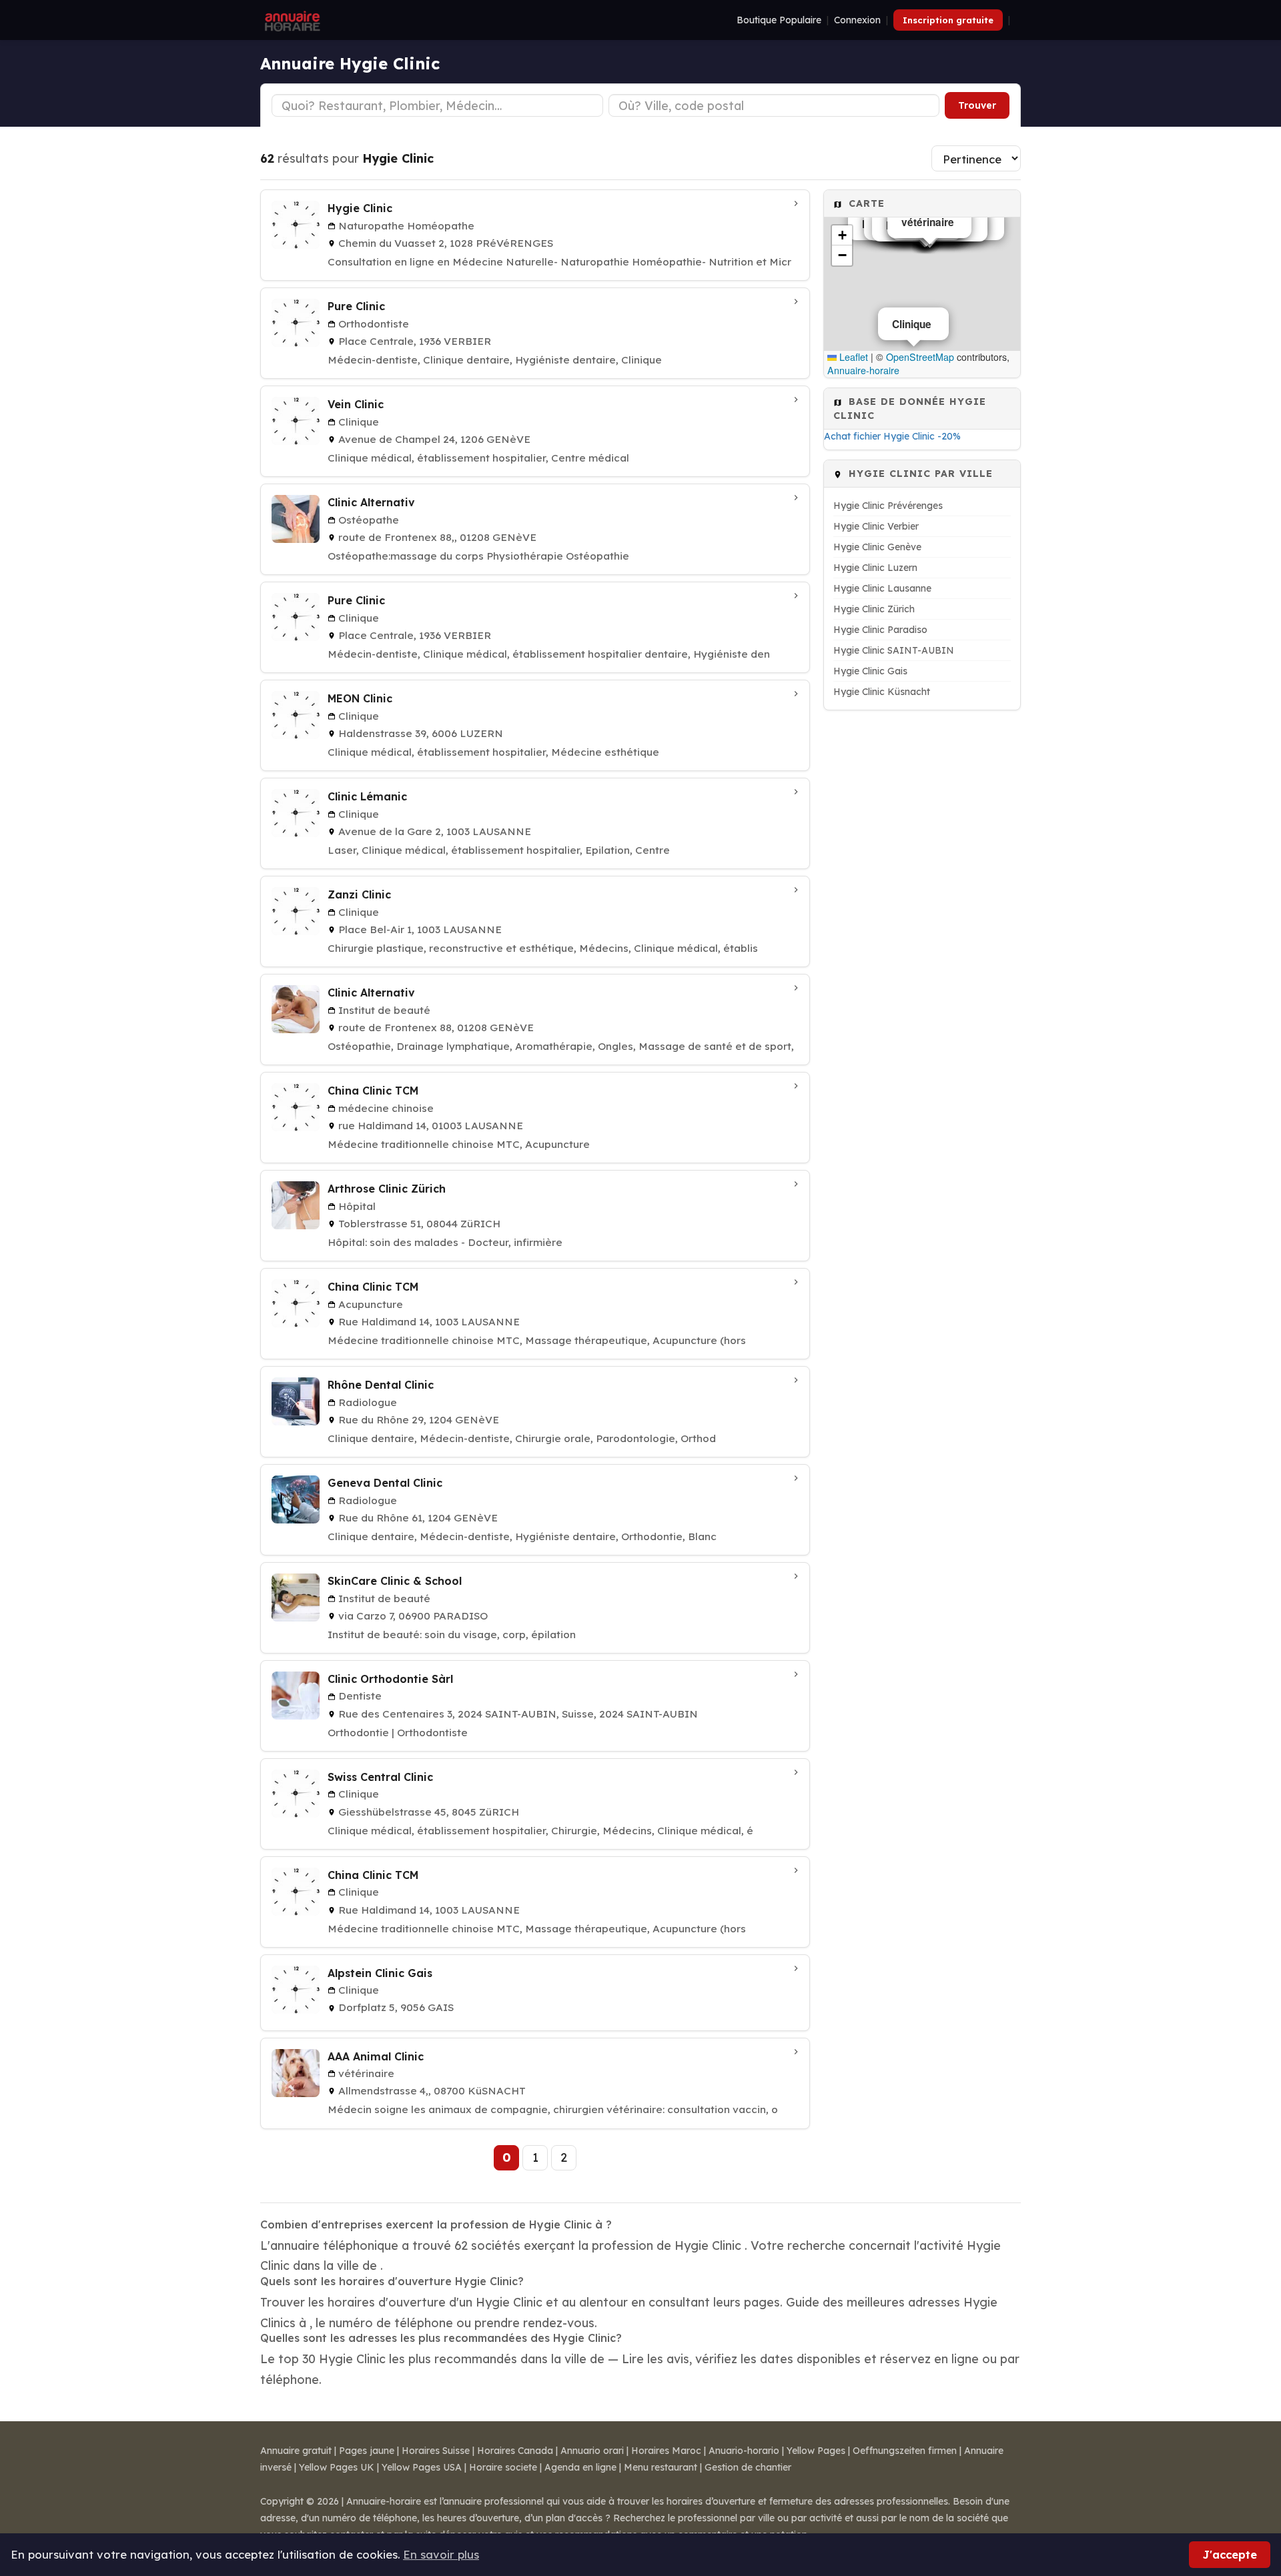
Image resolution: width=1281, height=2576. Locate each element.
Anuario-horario (744, 2451)
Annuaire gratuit (296, 2451)
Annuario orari (592, 2451)
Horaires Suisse (436, 2451)
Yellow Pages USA (422, 2467)
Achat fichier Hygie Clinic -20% (892, 436)
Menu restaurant (661, 2467)
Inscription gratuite (948, 20)
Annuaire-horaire (863, 370)
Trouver (977, 105)
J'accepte (1230, 2554)
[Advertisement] (922, 920)
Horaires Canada (515, 2451)
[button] (842, 235)
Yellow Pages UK (337, 2467)
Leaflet (852, 357)
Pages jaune (367, 2451)
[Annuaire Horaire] (291, 20)
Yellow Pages (816, 2451)
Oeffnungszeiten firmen (905, 2451)
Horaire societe (503, 2467)
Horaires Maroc (666, 2451)
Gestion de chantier (748, 2467)
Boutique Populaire (779, 20)
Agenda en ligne (580, 2467)
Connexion (857, 20)
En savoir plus (441, 2554)
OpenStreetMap (920, 357)
